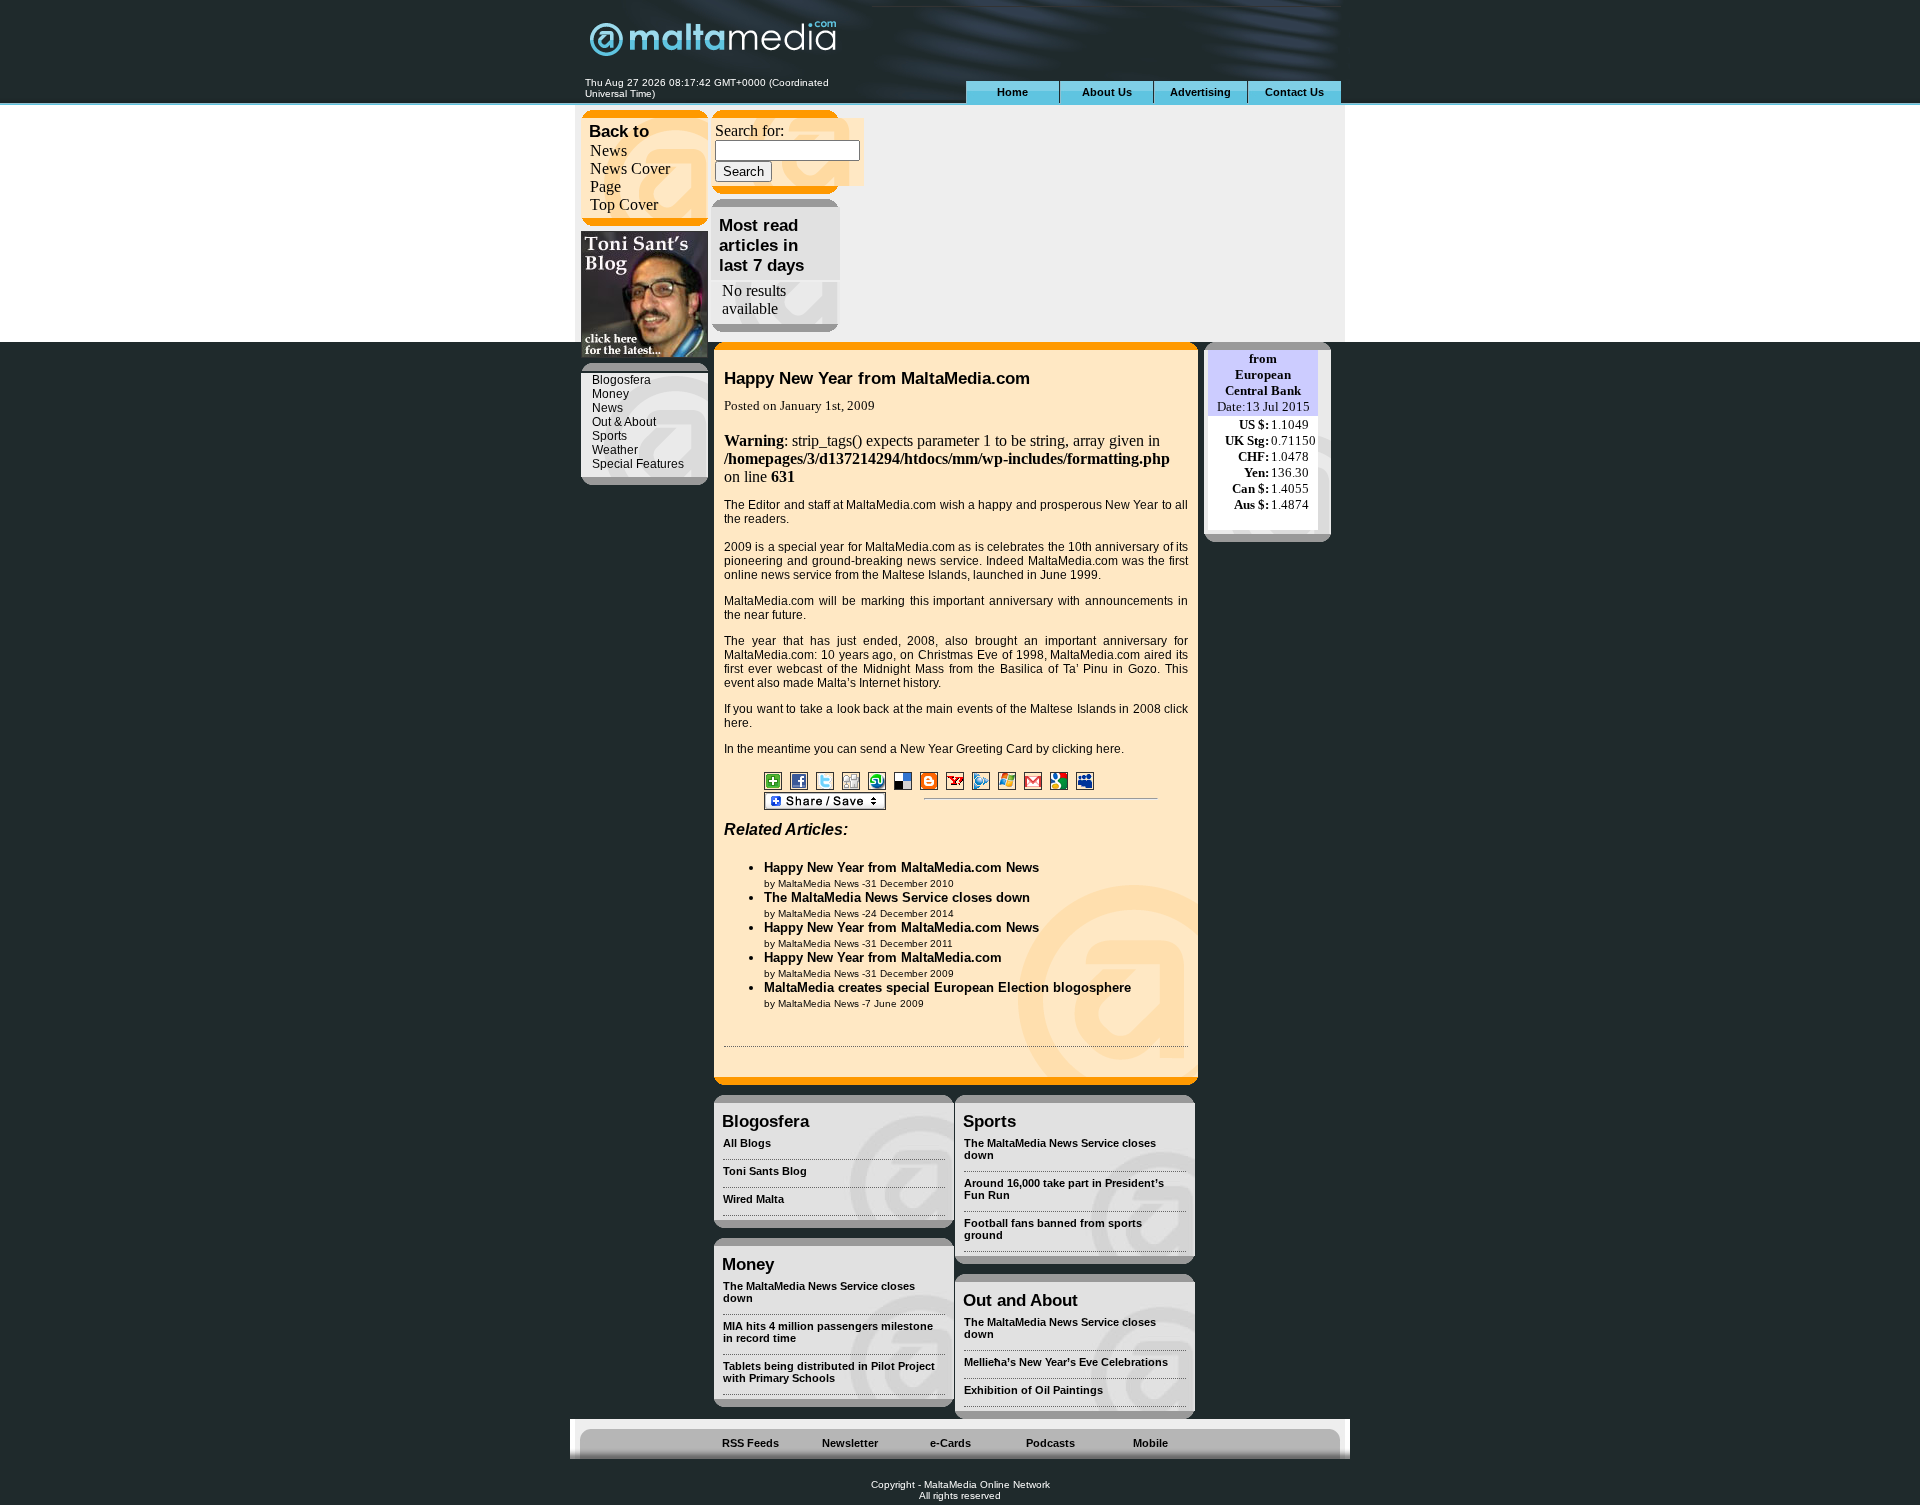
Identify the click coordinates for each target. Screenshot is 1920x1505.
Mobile (1150, 1443)
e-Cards (950, 1443)
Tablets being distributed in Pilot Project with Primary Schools (829, 1372)
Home (1012, 92)
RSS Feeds (750, 1443)
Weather (615, 450)
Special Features (638, 464)
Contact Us (1294, 92)
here (736, 723)
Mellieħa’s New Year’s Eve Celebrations (1066, 1362)
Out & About (624, 422)
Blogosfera (621, 380)
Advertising (1200, 92)
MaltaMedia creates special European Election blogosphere (947, 987)
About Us (1107, 92)
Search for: (749, 130)
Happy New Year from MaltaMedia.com (877, 378)
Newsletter (850, 1443)
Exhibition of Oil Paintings (1033, 1390)
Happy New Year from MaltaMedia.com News (901, 867)
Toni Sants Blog (765, 1171)
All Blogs (747, 1143)
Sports (609, 436)
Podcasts (1050, 1443)
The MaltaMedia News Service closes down (897, 897)
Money (610, 394)
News (608, 150)
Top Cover (624, 204)
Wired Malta (753, 1199)
